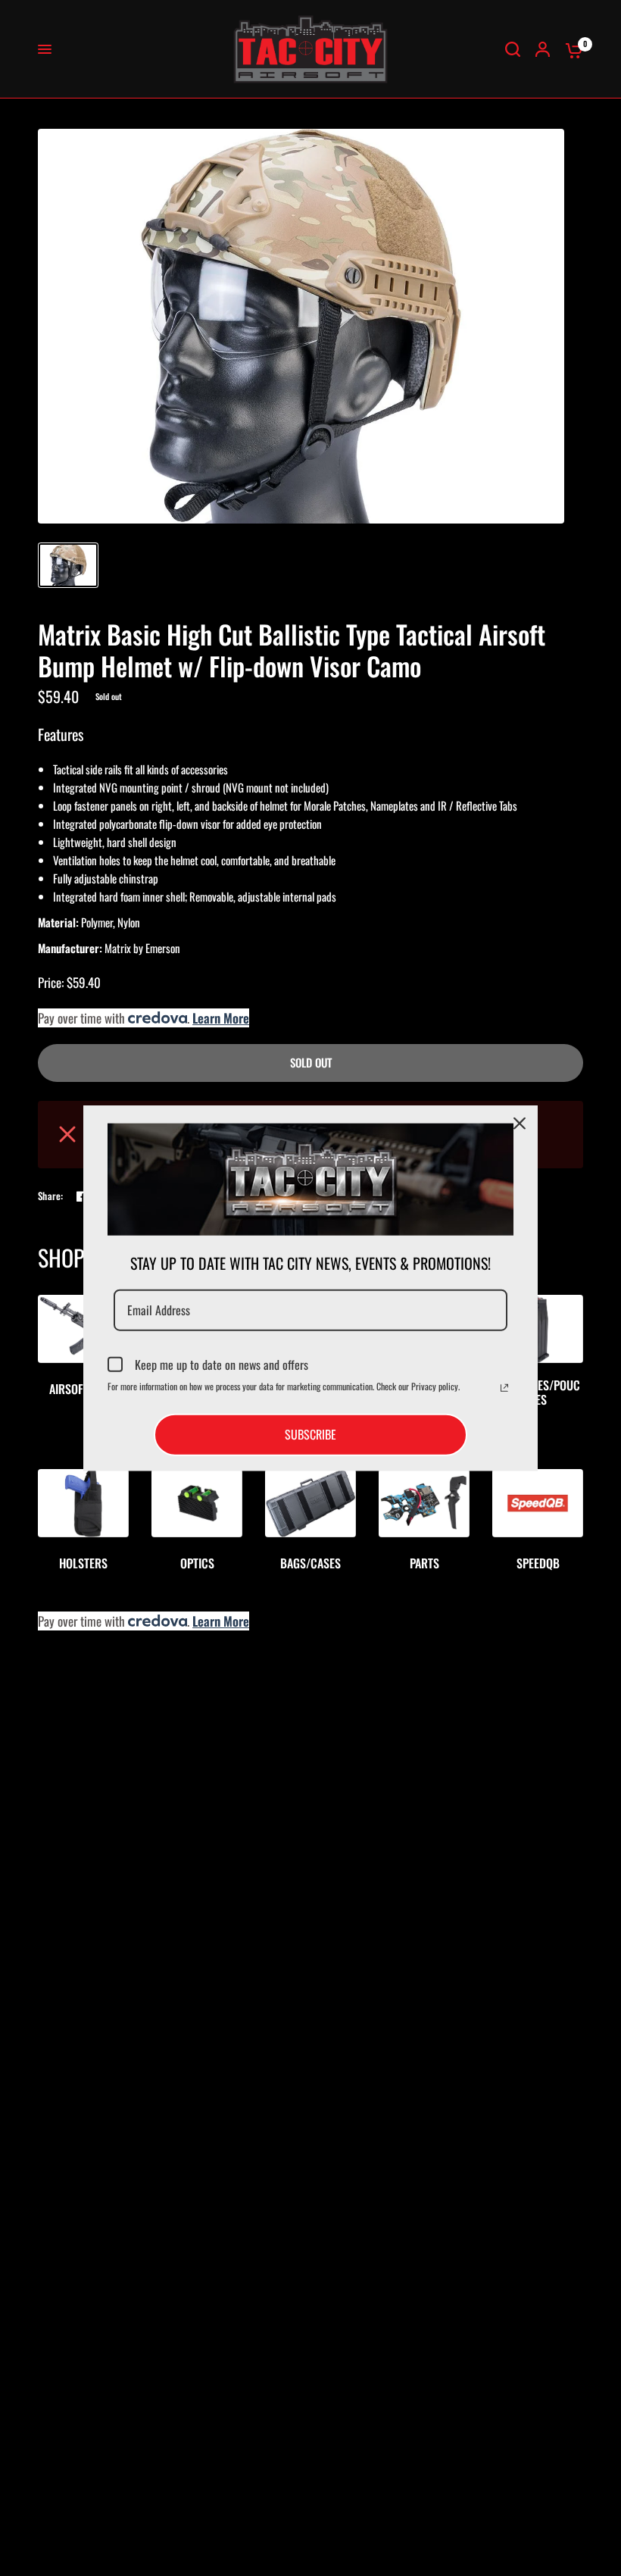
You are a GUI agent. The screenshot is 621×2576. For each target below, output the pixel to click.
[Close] (520, 1124)
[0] (570, 49)
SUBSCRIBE (310, 1434)
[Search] (513, 49)
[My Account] (543, 49)
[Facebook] (82, 1196)
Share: (51, 1196)
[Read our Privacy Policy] (504, 1388)
